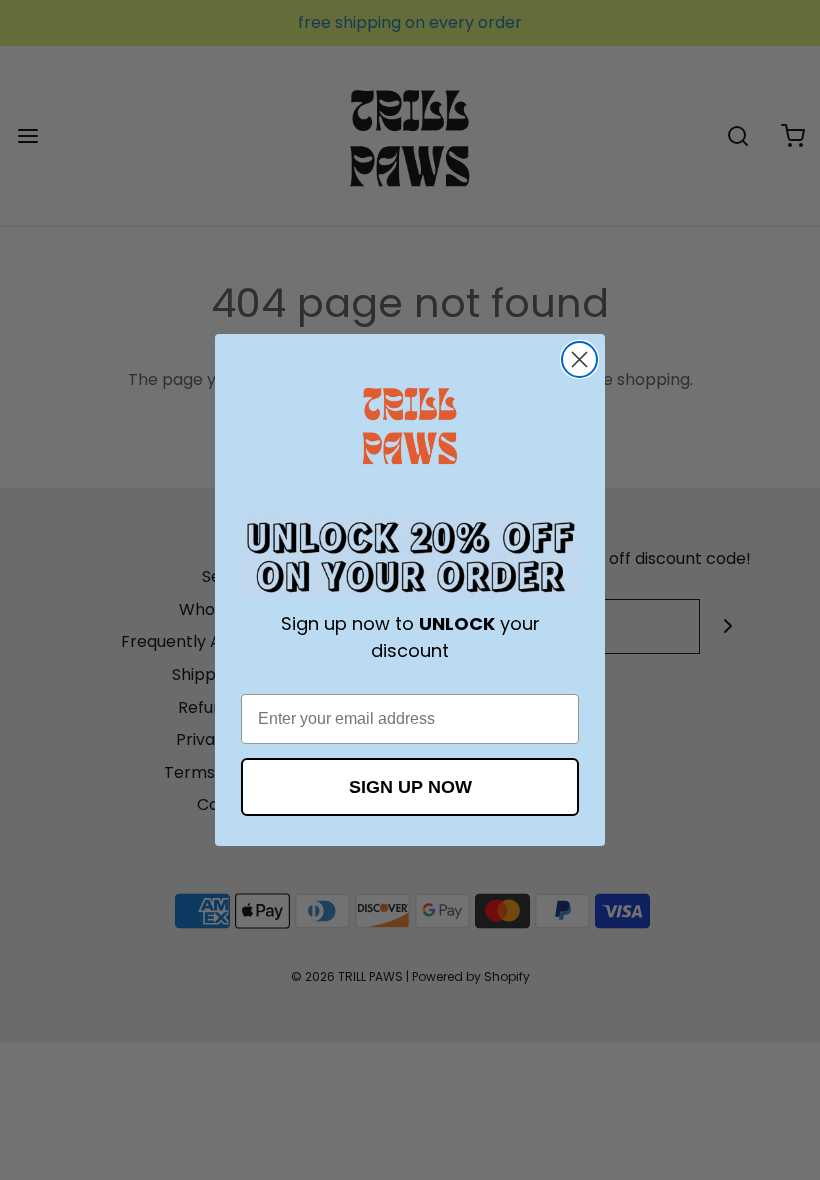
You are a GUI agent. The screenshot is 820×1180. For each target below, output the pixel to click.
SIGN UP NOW (410, 787)
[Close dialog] (579, 359)
